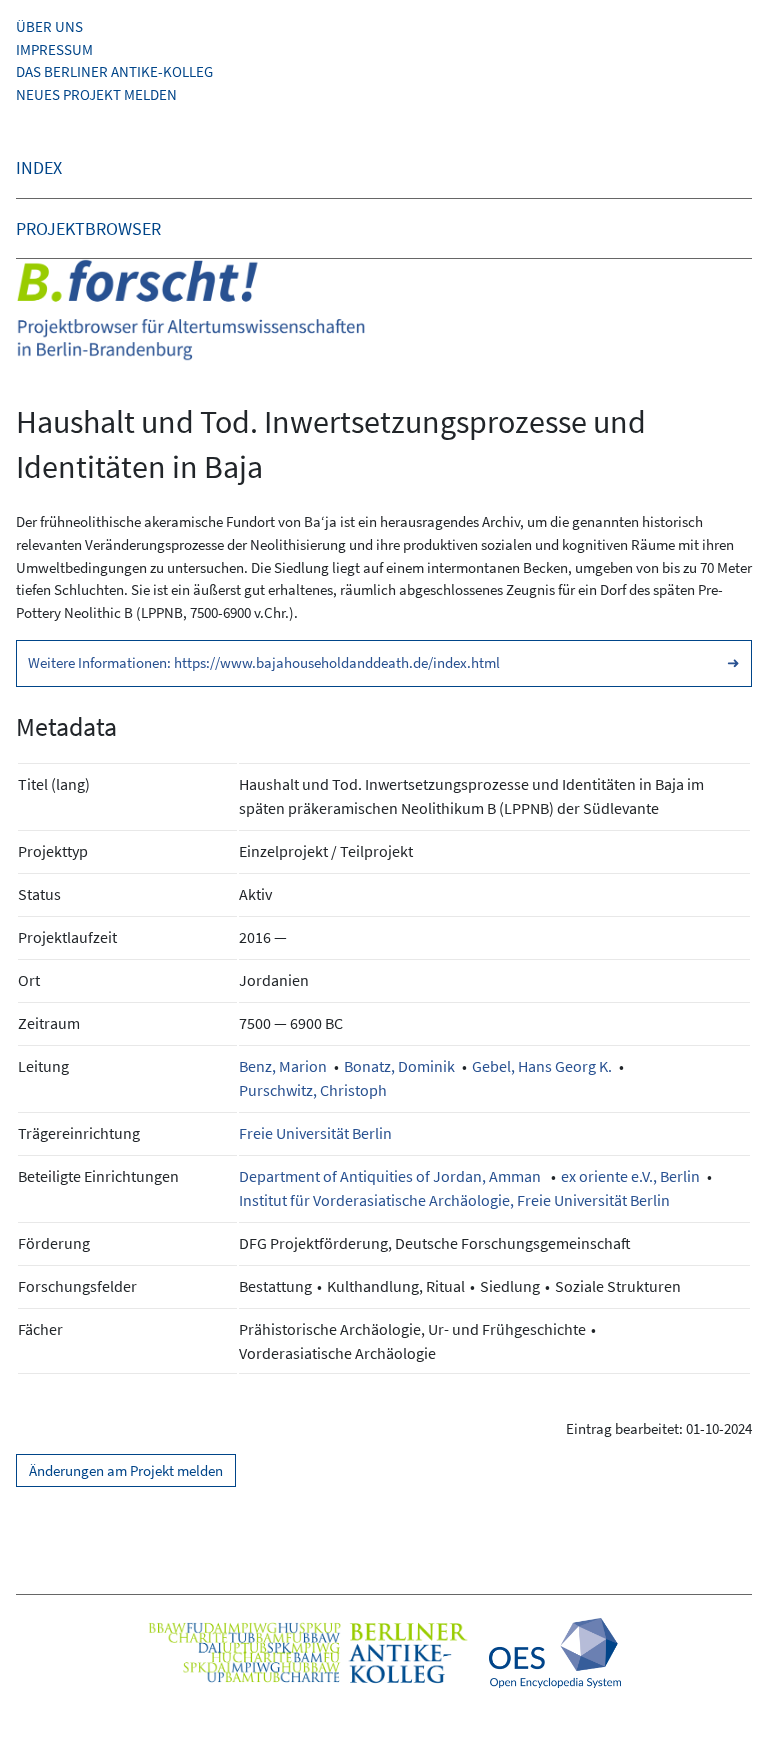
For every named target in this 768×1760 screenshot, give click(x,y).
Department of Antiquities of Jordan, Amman (391, 1176)
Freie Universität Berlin (315, 1133)
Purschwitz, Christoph (313, 1090)
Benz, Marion (283, 1066)
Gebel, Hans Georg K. (542, 1066)
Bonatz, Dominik (399, 1066)
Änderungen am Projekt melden (126, 1470)
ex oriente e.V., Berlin (630, 1176)
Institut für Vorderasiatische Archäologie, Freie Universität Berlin (454, 1200)
